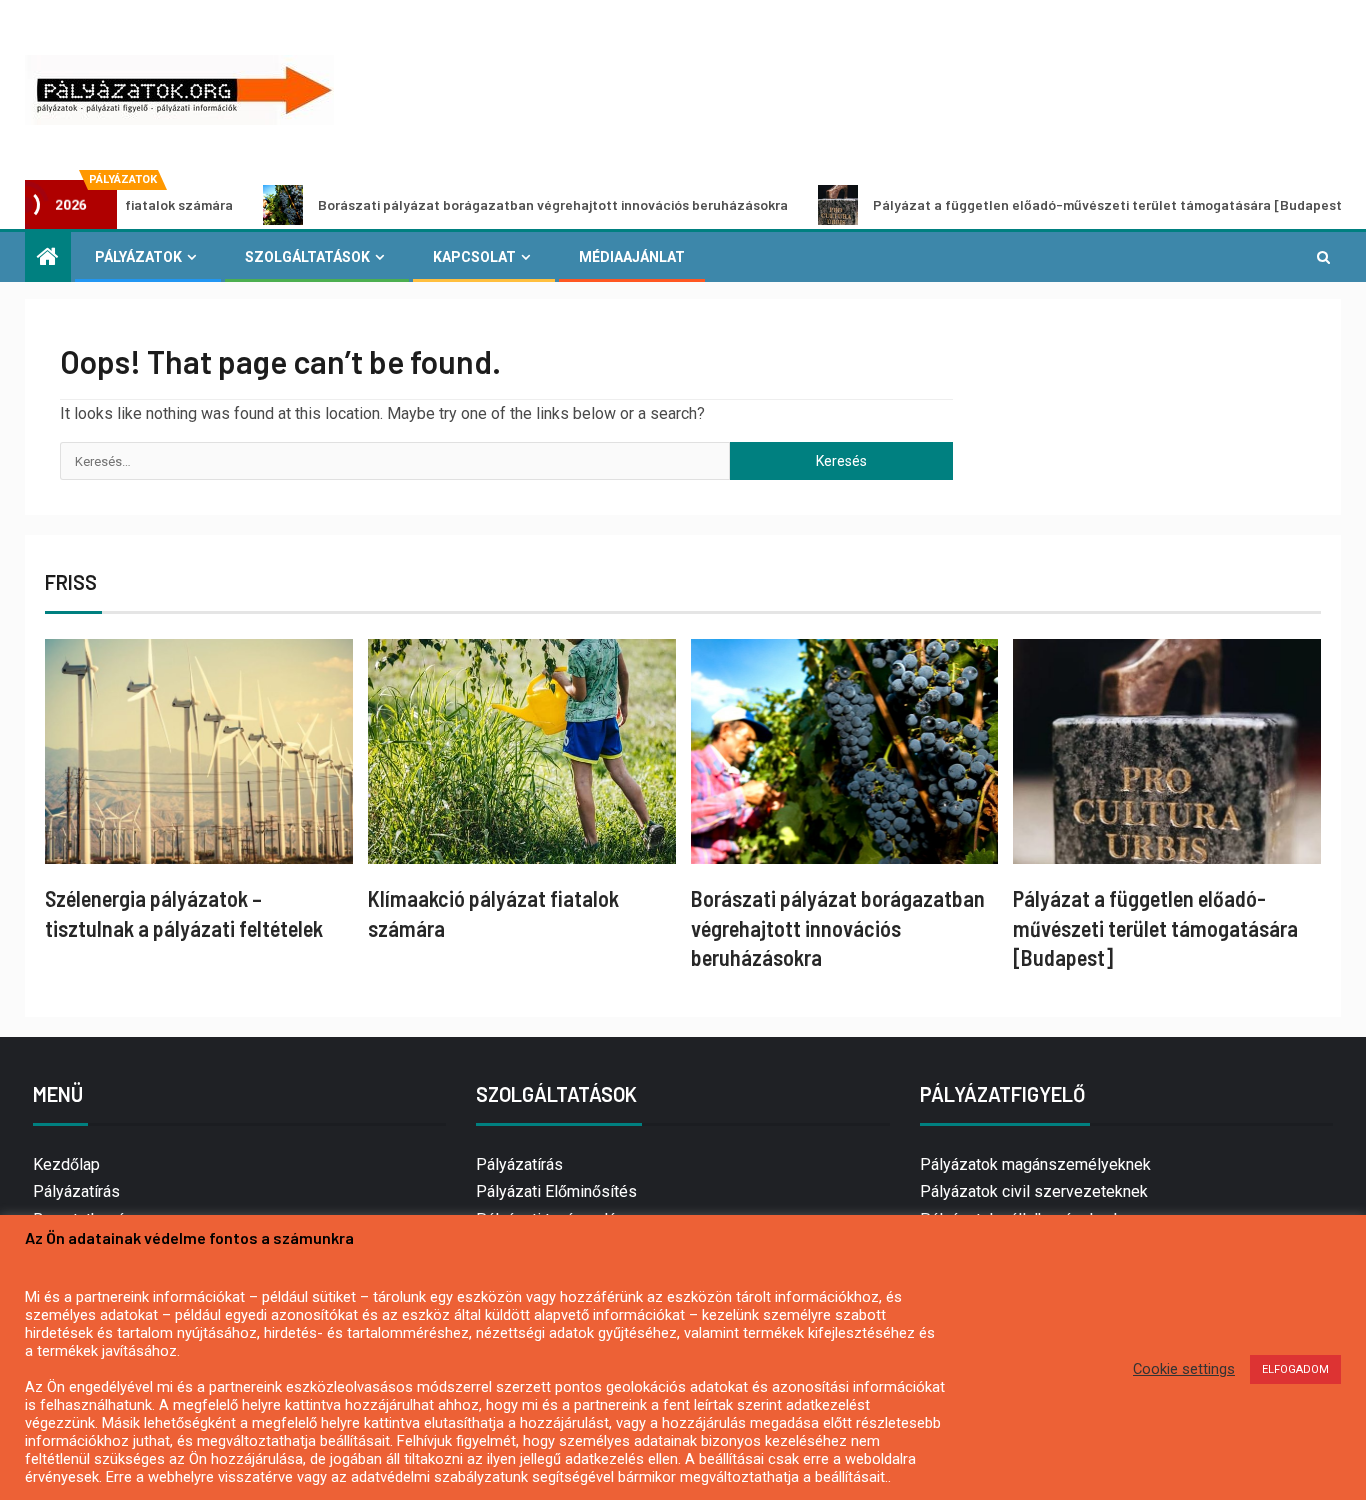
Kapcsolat (474, 257)
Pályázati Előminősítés (556, 1191)
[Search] (1323, 257)
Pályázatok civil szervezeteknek (1034, 1191)
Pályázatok (138, 257)
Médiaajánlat (632, 257)
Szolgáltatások (307, 257)
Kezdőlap (66, 1164)
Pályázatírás (76, 1191)
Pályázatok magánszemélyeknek (1035, 1164)
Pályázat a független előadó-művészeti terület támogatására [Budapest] (1057, 204)
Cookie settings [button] (1184, 1369)
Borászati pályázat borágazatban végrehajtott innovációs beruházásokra (500, 204)
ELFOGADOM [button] (1295, 1369)
